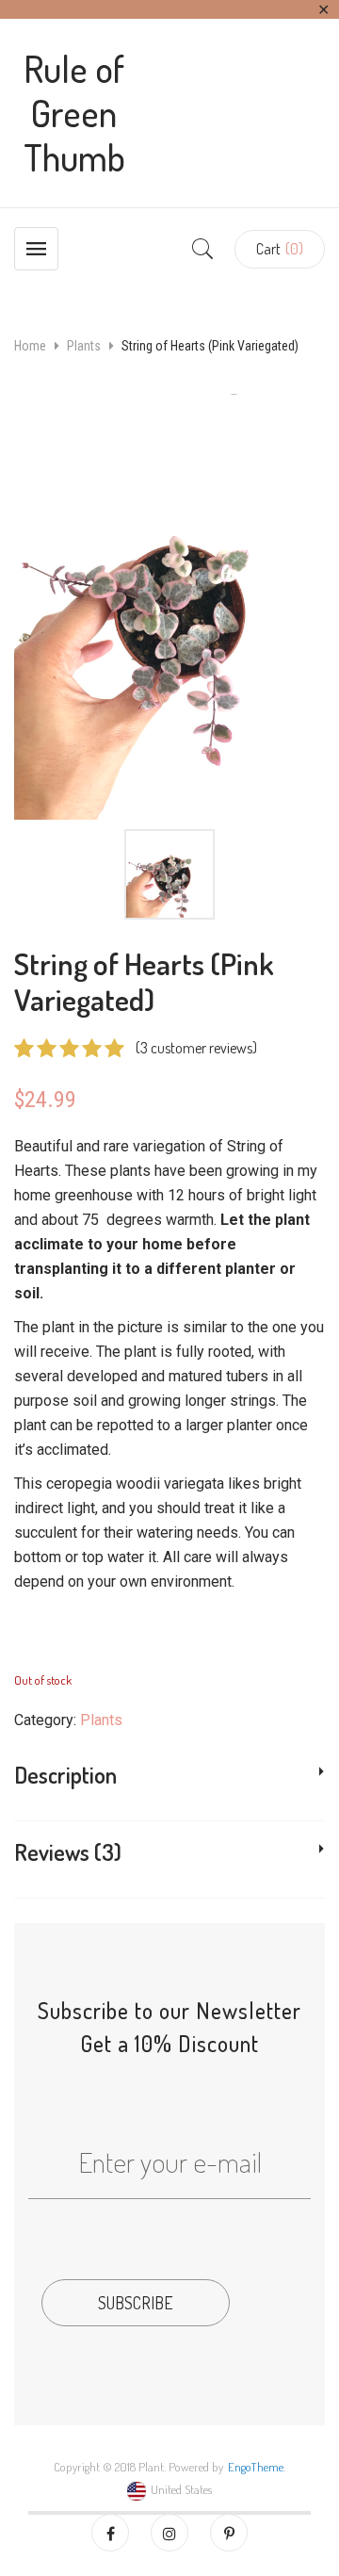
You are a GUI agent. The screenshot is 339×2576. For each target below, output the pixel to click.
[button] (280, 249)
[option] (169, 606)
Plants (84, 346)
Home (30, 346)
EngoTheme (256, 2467)
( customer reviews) (196, 1048)
